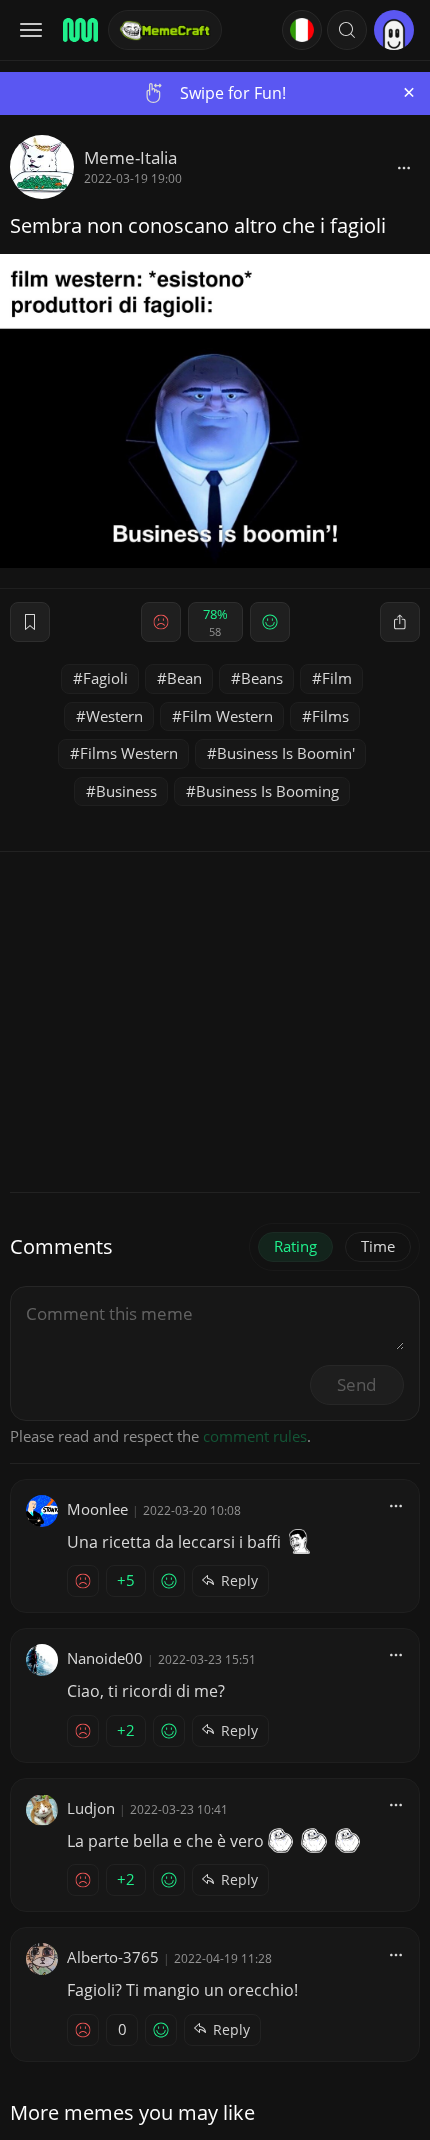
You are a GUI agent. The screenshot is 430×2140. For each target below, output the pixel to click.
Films (330, 716)
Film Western (227, 716)
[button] (347, 30)
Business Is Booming (267, 791)
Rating (295, 1246)
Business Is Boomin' (286, 753)
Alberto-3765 (113, 1957)
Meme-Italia (130, 157)
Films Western (129, 753)
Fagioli (105, 678)
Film (337, 678)
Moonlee (97, 1509)
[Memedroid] (79, 30)
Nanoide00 (105, 1658)
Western (114, 716)
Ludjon (91, 1808)
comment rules (255, 1436)
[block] (404, 167)
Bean (184, 678)
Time (378, 1246)
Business (126, 791)
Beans (262, 678)
